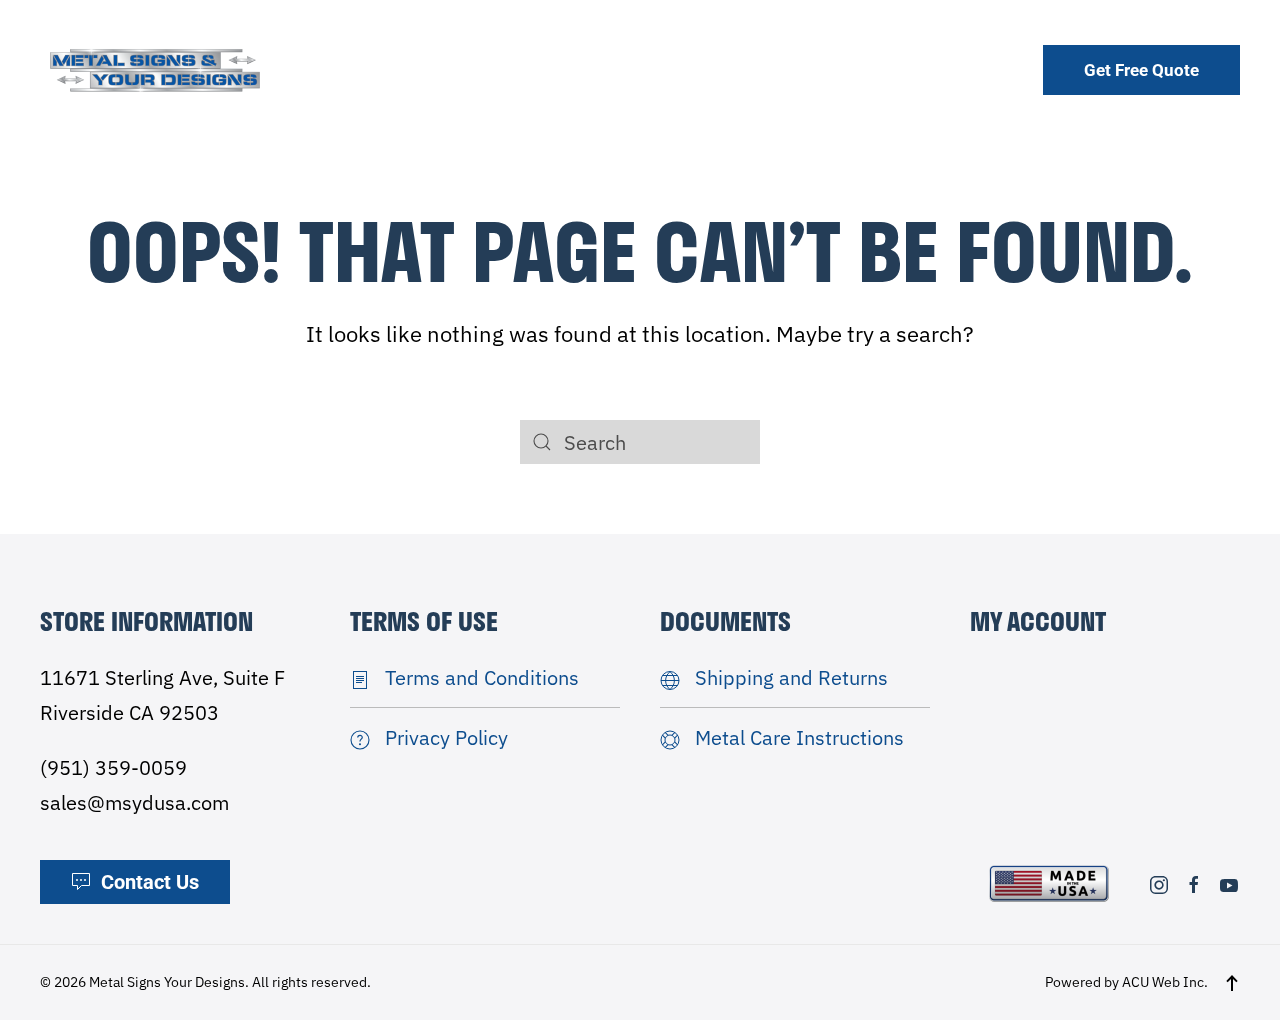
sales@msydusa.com (134, 802)
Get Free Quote (1141, 70)
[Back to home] (155, 69)
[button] (1232, 983)
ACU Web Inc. (1165, 982)
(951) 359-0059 (113, 767)
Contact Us (150, 882)
